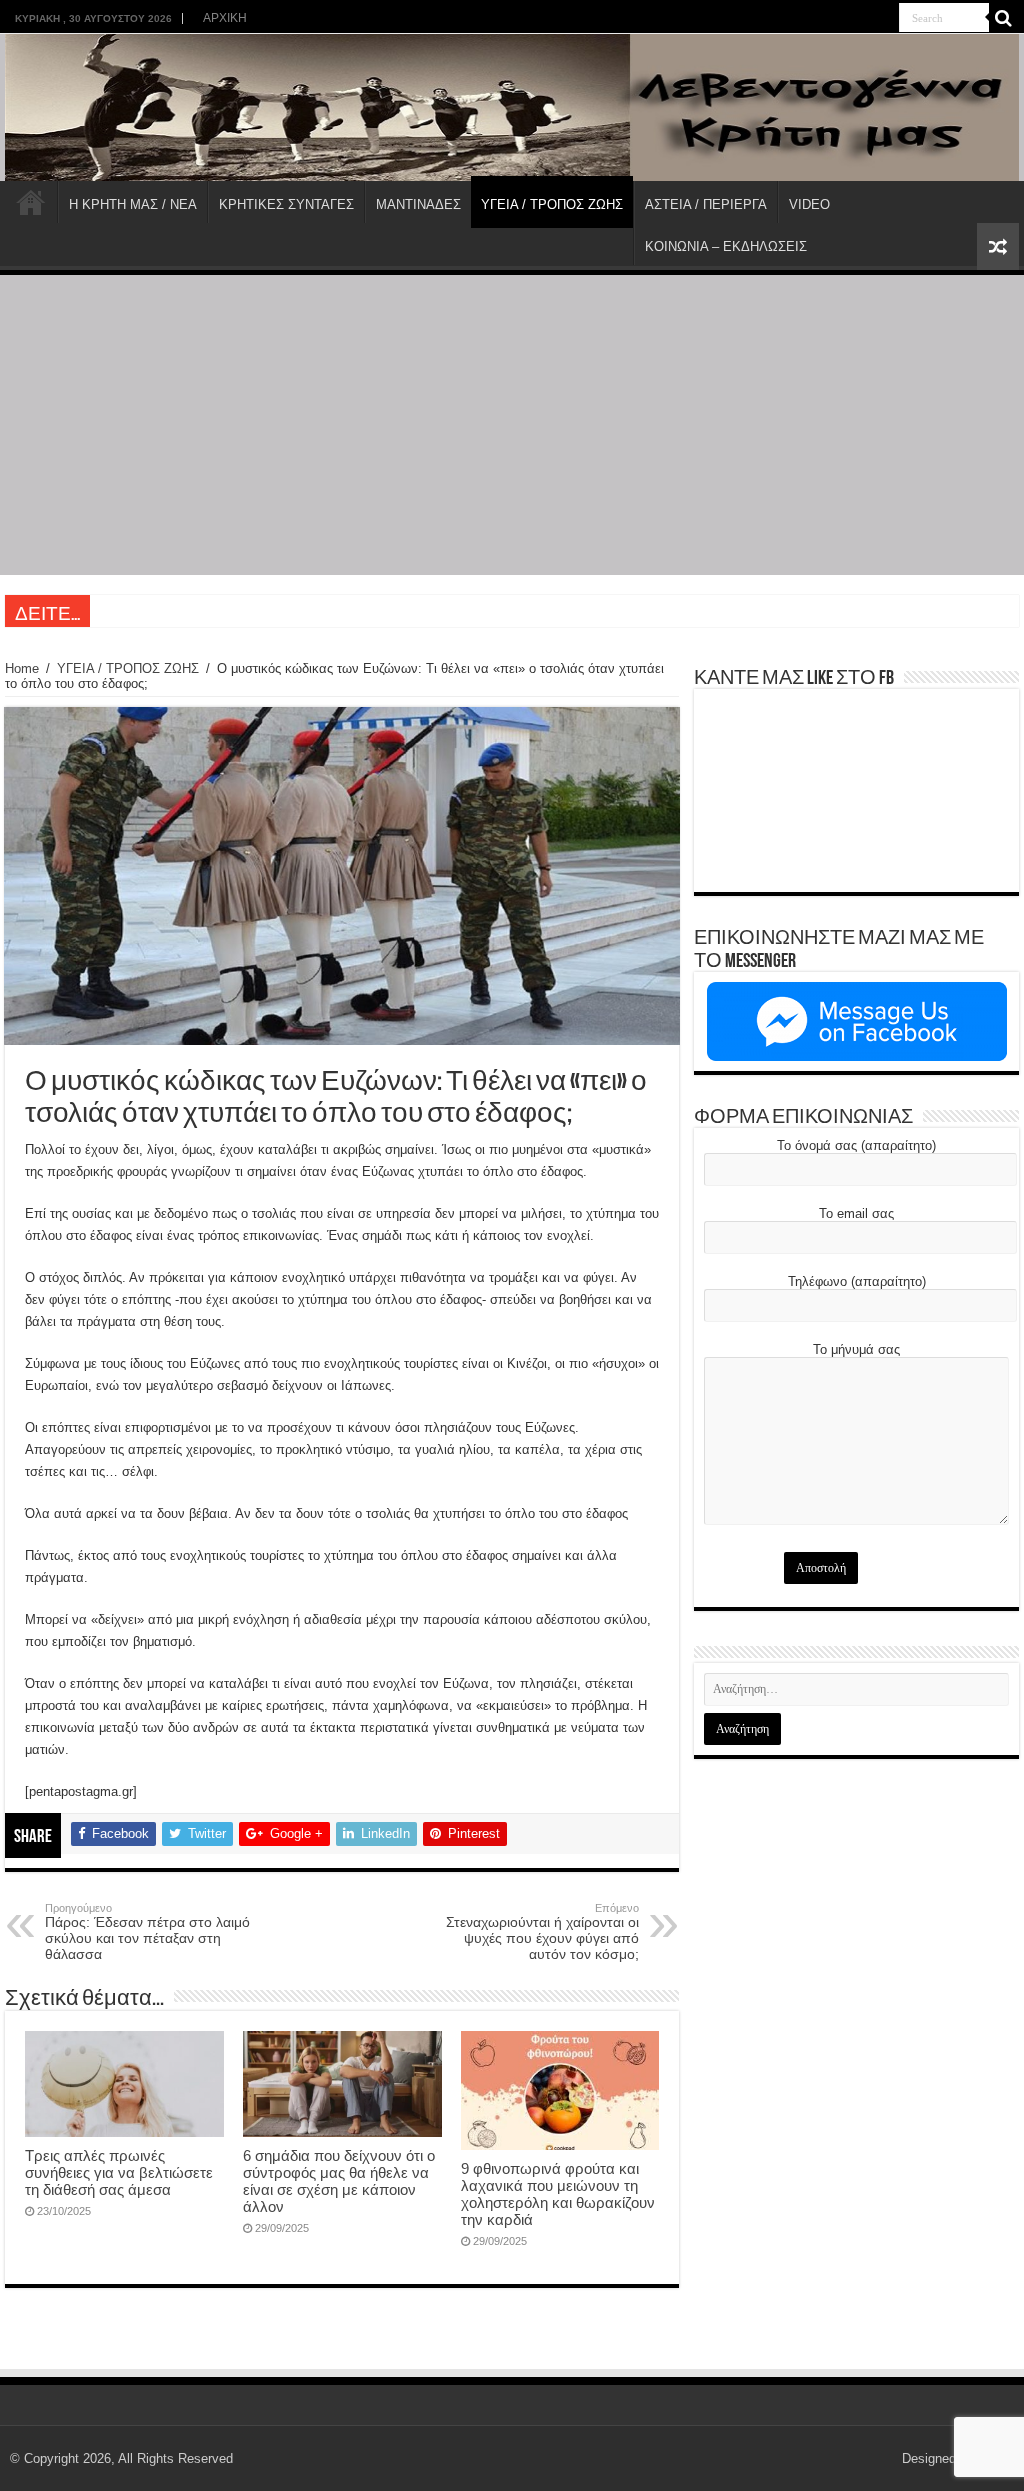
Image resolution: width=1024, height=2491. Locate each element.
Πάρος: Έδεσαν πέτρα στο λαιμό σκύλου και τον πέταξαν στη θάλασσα (147, 1932)
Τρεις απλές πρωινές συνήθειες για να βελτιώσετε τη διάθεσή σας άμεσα (119, 2172)
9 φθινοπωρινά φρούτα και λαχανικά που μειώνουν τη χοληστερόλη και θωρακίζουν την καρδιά (558, 2194)
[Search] (1004, 18)
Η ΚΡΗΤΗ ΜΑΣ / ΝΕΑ (133, 204)
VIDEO (809, 204)
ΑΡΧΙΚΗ (225, 18)
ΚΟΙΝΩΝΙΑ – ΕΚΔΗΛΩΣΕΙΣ (726, 246)
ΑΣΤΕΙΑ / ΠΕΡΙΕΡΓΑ (706, 204)
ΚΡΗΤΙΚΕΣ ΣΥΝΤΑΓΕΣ (286, 204)
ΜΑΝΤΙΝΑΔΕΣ (418, 204)
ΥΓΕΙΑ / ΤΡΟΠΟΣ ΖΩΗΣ (552, 204)
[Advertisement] (512, 425)
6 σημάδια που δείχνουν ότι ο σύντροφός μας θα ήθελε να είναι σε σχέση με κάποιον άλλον (339, 2181)
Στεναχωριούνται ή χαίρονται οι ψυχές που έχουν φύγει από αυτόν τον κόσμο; (542, 1932)
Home (22, 668)
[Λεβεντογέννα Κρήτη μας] (512, 107)
